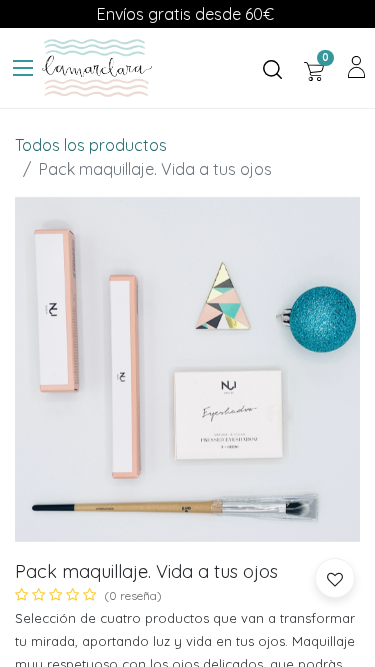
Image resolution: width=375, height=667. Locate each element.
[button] (335, 578)
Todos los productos (91, 145)
